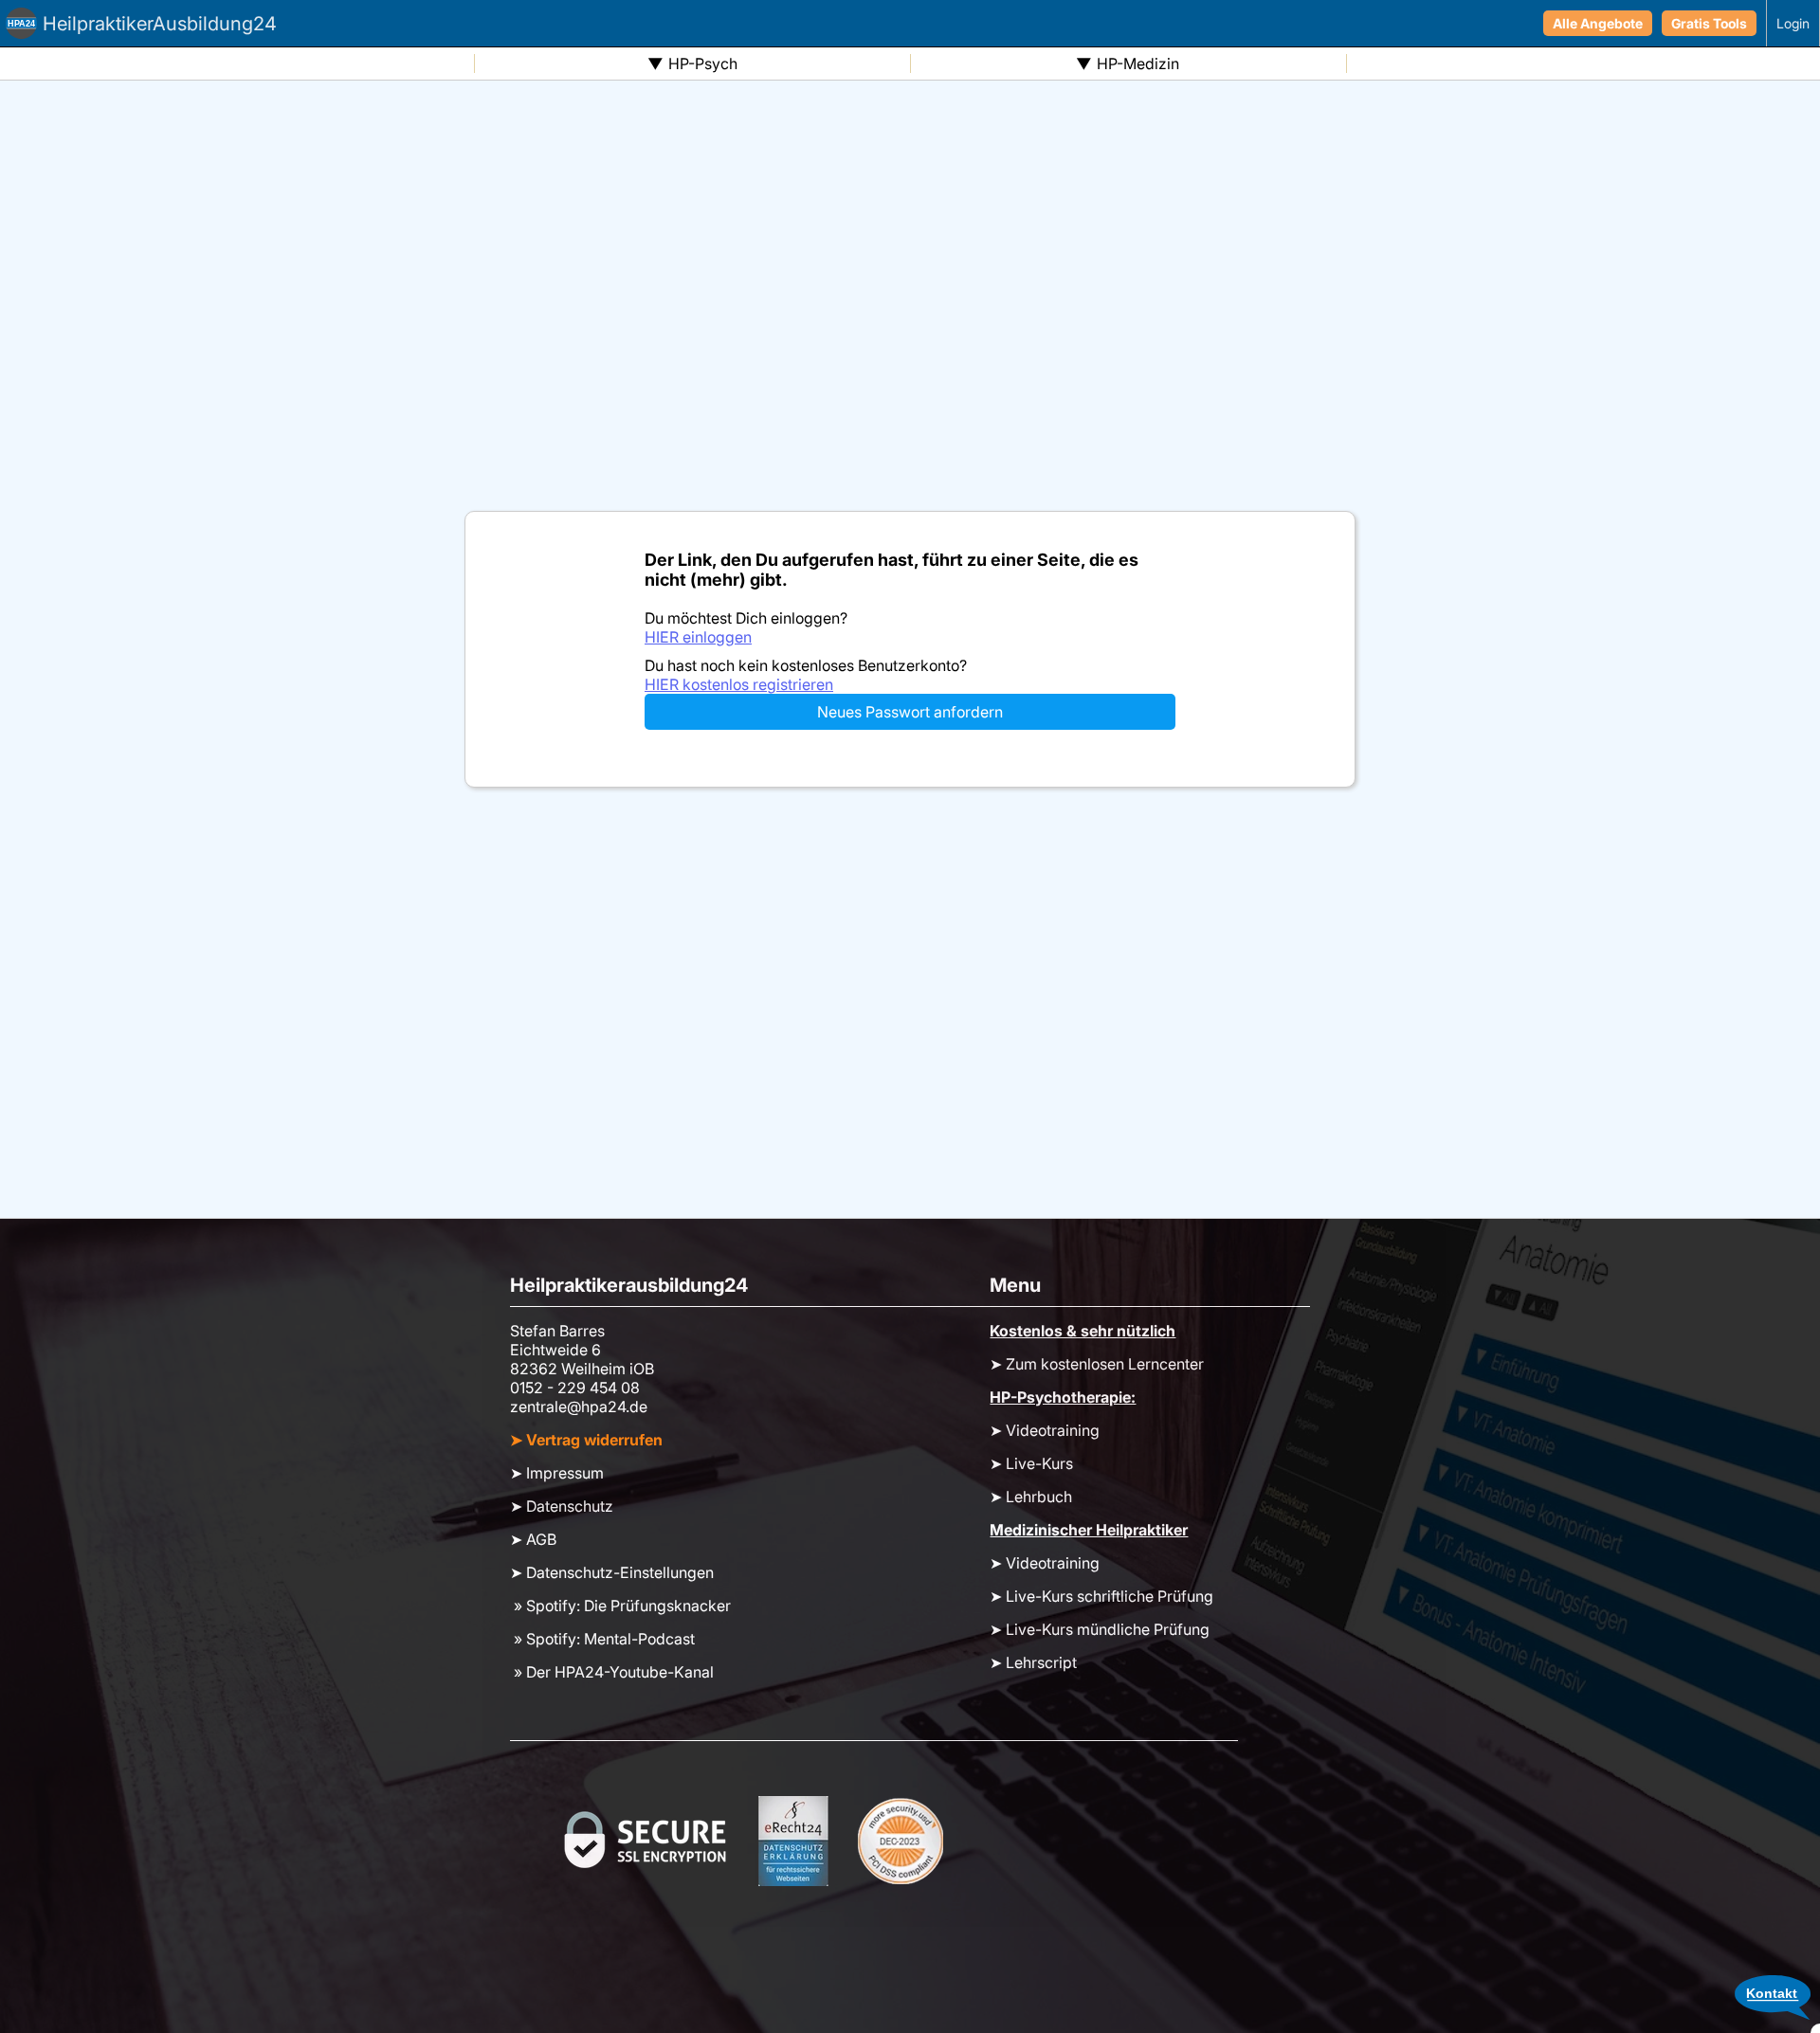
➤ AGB (533, 1539)
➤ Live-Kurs (1031, 1463)
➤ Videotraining (1045, 1430)
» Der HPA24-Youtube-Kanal (612, 1672)
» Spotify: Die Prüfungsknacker (620, 1606)
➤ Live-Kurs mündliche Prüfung (1100, 1629)
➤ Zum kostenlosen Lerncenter (1097, 1364)
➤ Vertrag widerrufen (586, 1440)
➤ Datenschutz (562, 1506)
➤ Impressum (557, 1473)
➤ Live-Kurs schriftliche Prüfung (1101, 1596)
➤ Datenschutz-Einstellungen (612, 1572)
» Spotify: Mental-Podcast (602, 1639)
